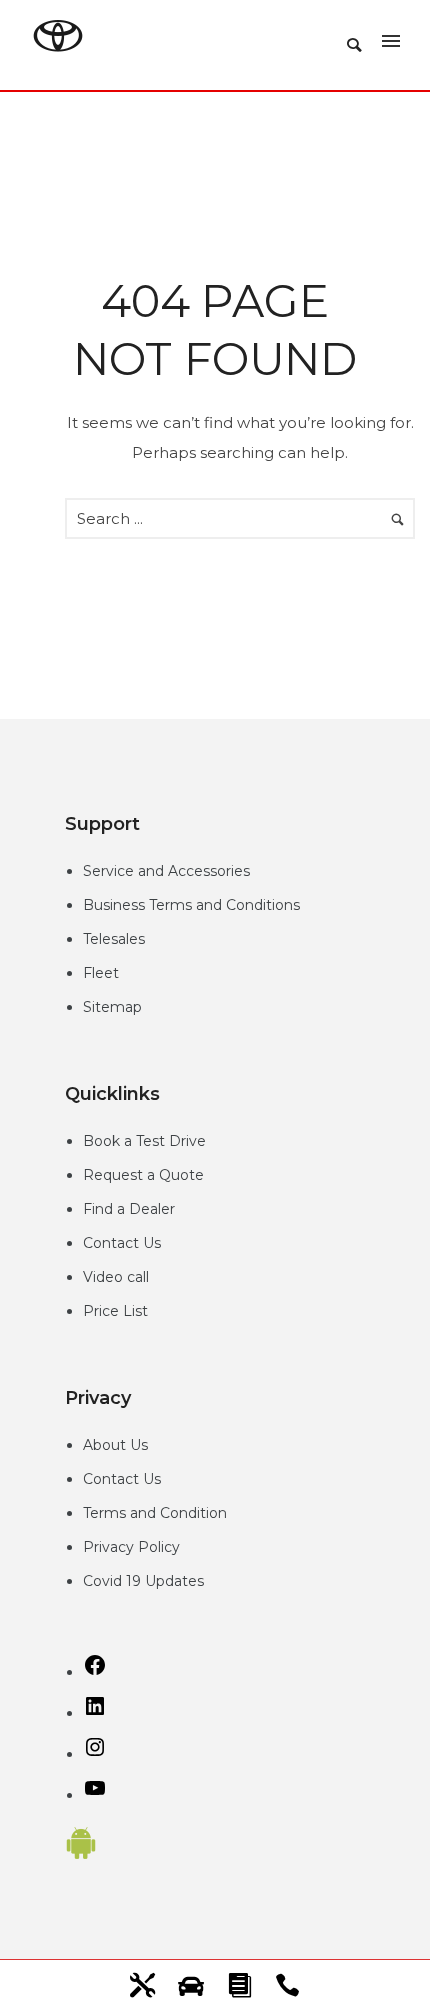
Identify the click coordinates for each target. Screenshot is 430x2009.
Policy (159, 1547)
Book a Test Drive (144, 1141)
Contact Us (122, 1243)
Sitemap (112, 1007)
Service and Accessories (166, 871)
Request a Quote (143, 1175)
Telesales (114, 939)
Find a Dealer (129, 1209)
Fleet (101, 973)
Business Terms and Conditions (191, 905)
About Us (115, 1445)
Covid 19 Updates (143, 1581)
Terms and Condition (155, 1513)
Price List (115, 1311)
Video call (116, 1277)
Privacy (110, 1547)
